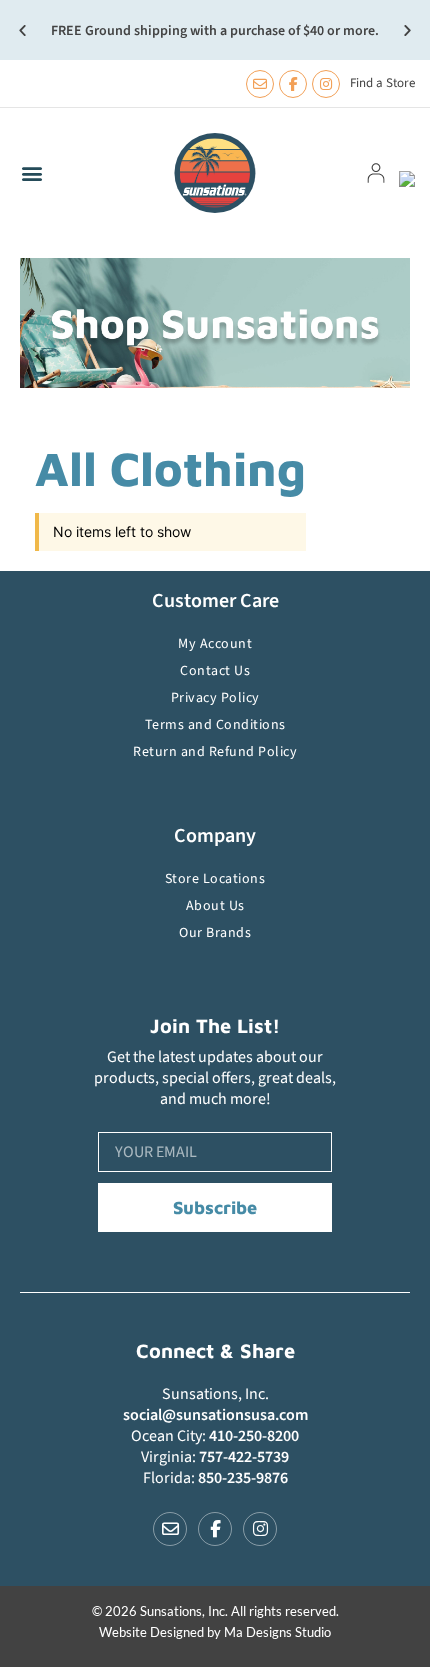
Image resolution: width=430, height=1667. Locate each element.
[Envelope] (260, 84)
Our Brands (215, 933)
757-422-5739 (244, 1457)
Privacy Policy (215, 698)
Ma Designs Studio (277, 1632)
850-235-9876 (243, 1478)
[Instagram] (326, 84)
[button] (22, 30)
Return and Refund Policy (215, 752)
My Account (215, 644)
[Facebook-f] (293, 84)
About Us (215, 906)
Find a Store (382, 83)
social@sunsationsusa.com (215, 1415)
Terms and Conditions (215, 725)
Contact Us (215, 671)
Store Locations (215, 879)
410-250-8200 (254, 1436)
